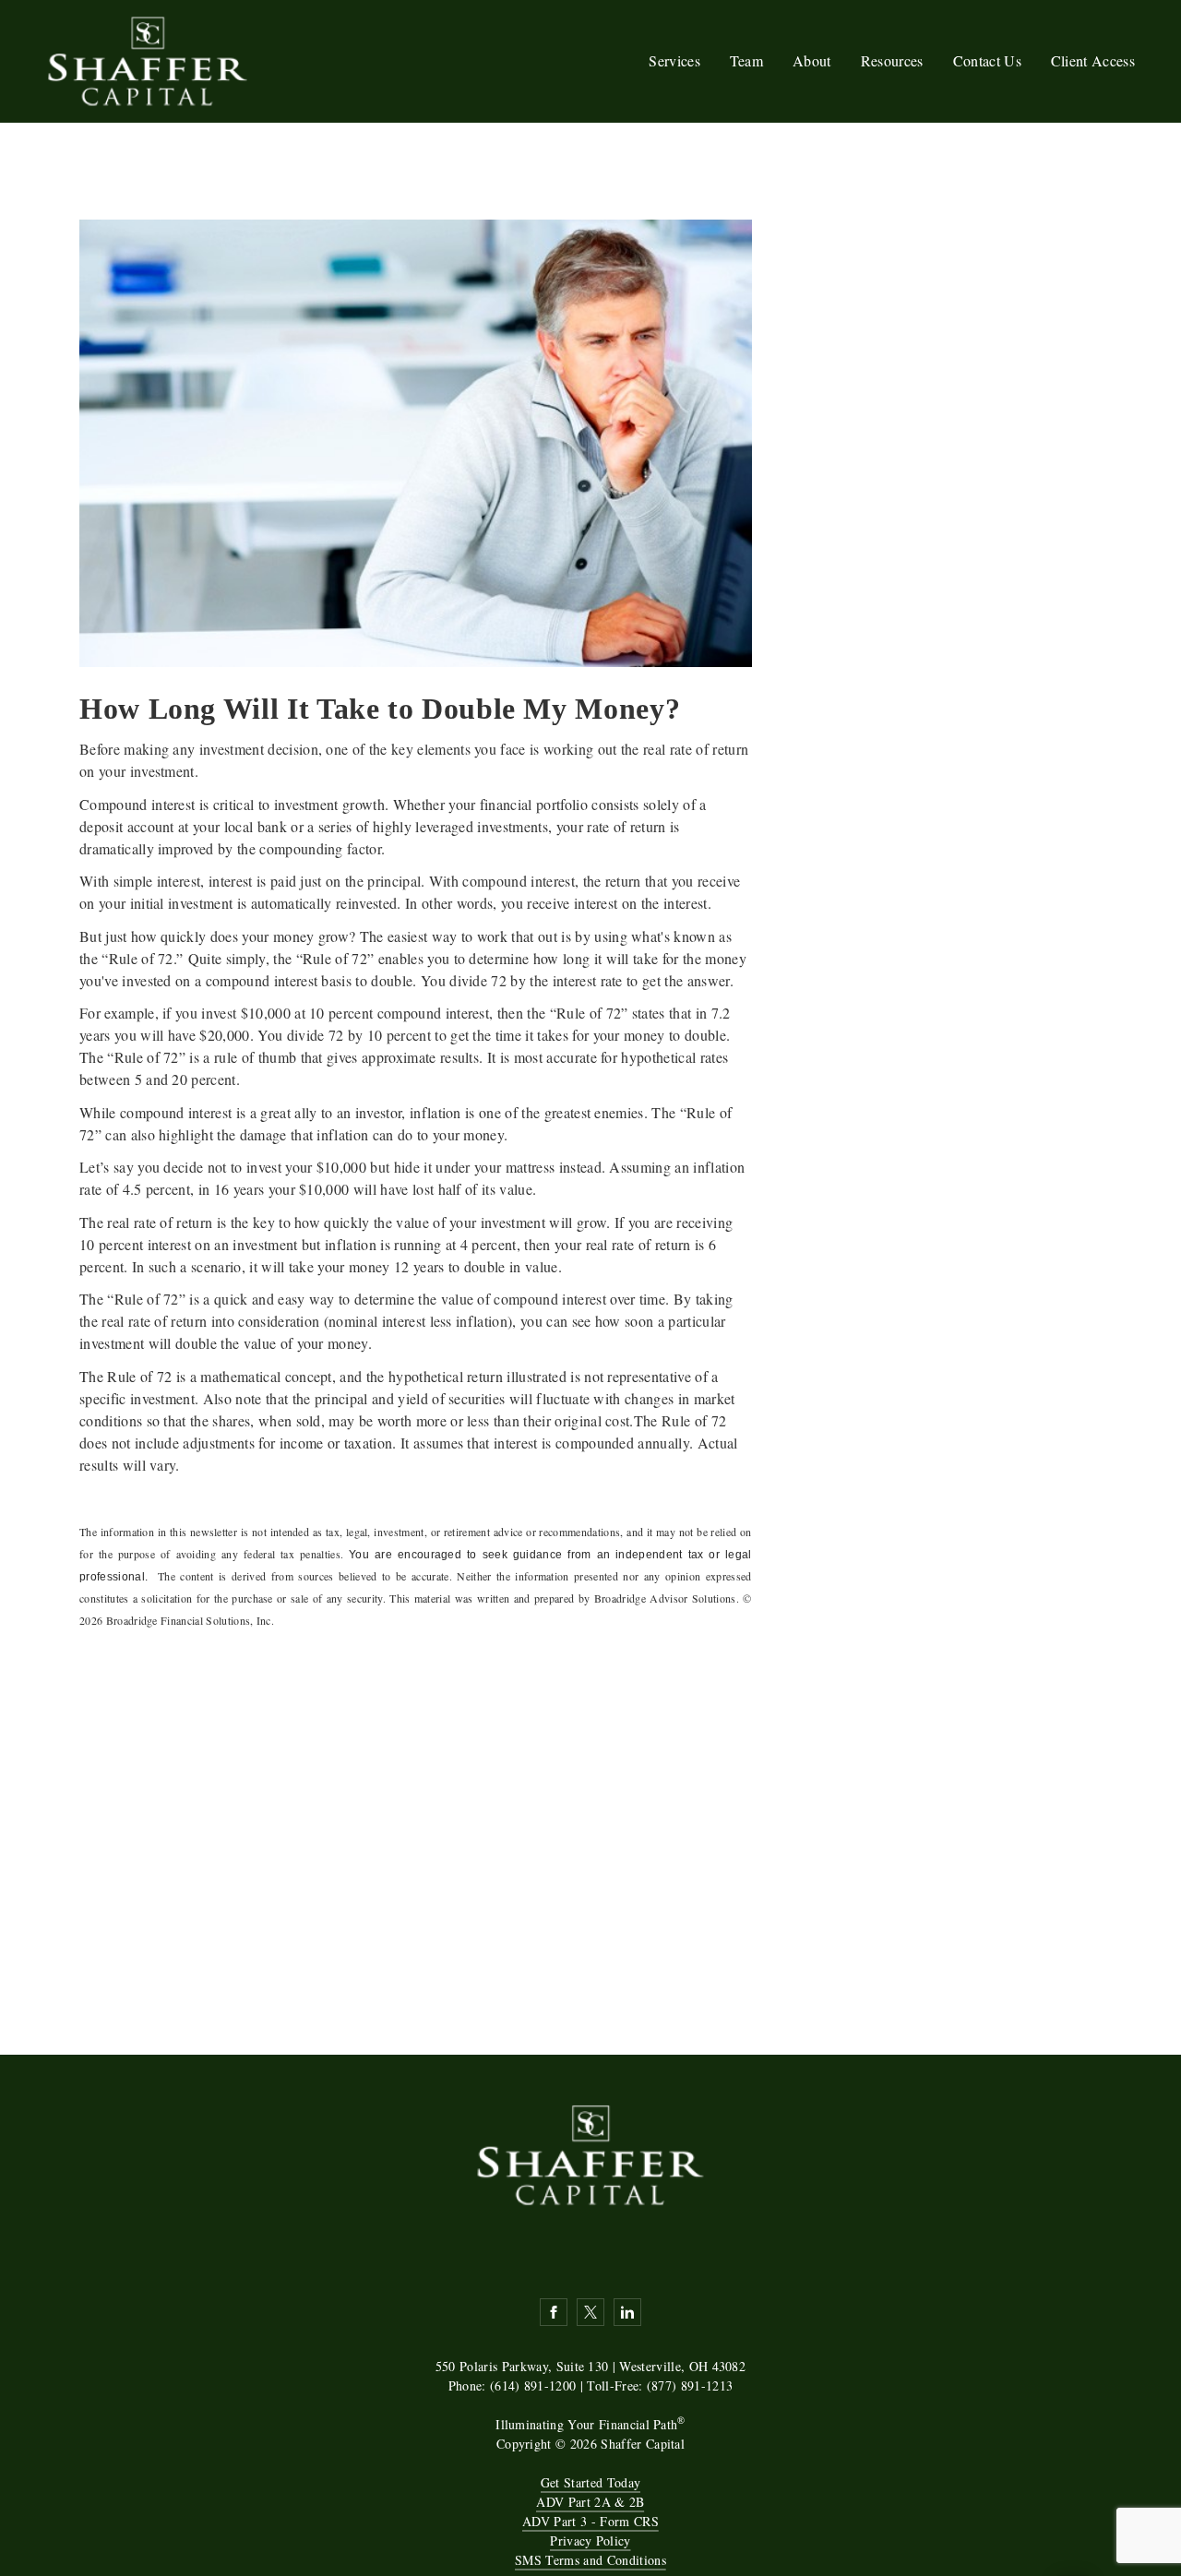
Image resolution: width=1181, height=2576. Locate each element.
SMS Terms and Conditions (590, 2560)
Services (674, 60)
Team (746, 60)
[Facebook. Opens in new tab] (554, 2312)
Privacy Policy (590, 2540)
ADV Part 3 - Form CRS (590, 2521)
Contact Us (987, 60)
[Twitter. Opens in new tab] (590, 2312)
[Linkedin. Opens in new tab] (627, 2312)
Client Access (1093, 60)
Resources (892, 60)
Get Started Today (590, 2482)
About (812, 60)
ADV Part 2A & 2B (590, 2502)
